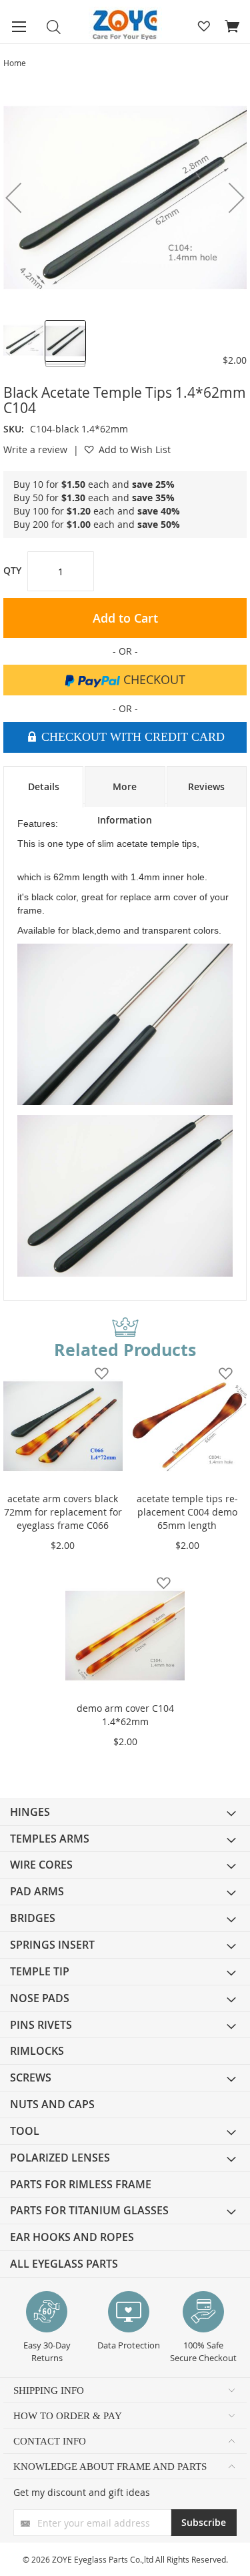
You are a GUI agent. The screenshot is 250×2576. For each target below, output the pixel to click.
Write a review (35, 449)
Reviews (206, 786)
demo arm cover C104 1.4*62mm (125, 1715)
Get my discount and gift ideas (82, 2492)
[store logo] (125, 25)
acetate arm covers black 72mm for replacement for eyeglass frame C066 (63, 1512)
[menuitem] (125, 1812)
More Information (125, 793)
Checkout (153, 679)
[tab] (43, 787)
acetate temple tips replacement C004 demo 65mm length (187, 1512)
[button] (24, 340)
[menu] (125, 2038)
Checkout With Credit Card (131, 737)
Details (44, 786)
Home (15, 63)
